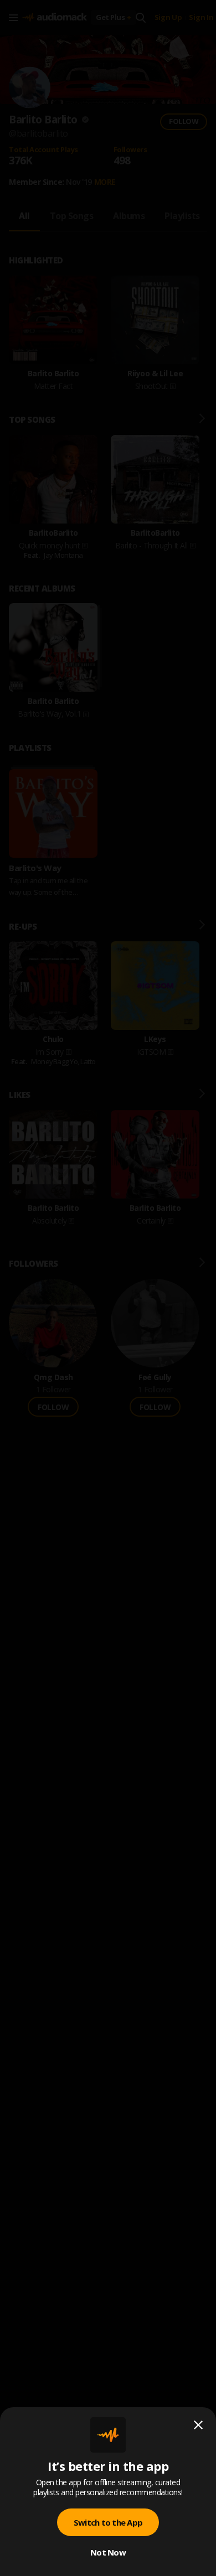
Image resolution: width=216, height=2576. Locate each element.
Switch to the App (108, 2522)
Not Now (108, 2552)
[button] (108, 1288)
